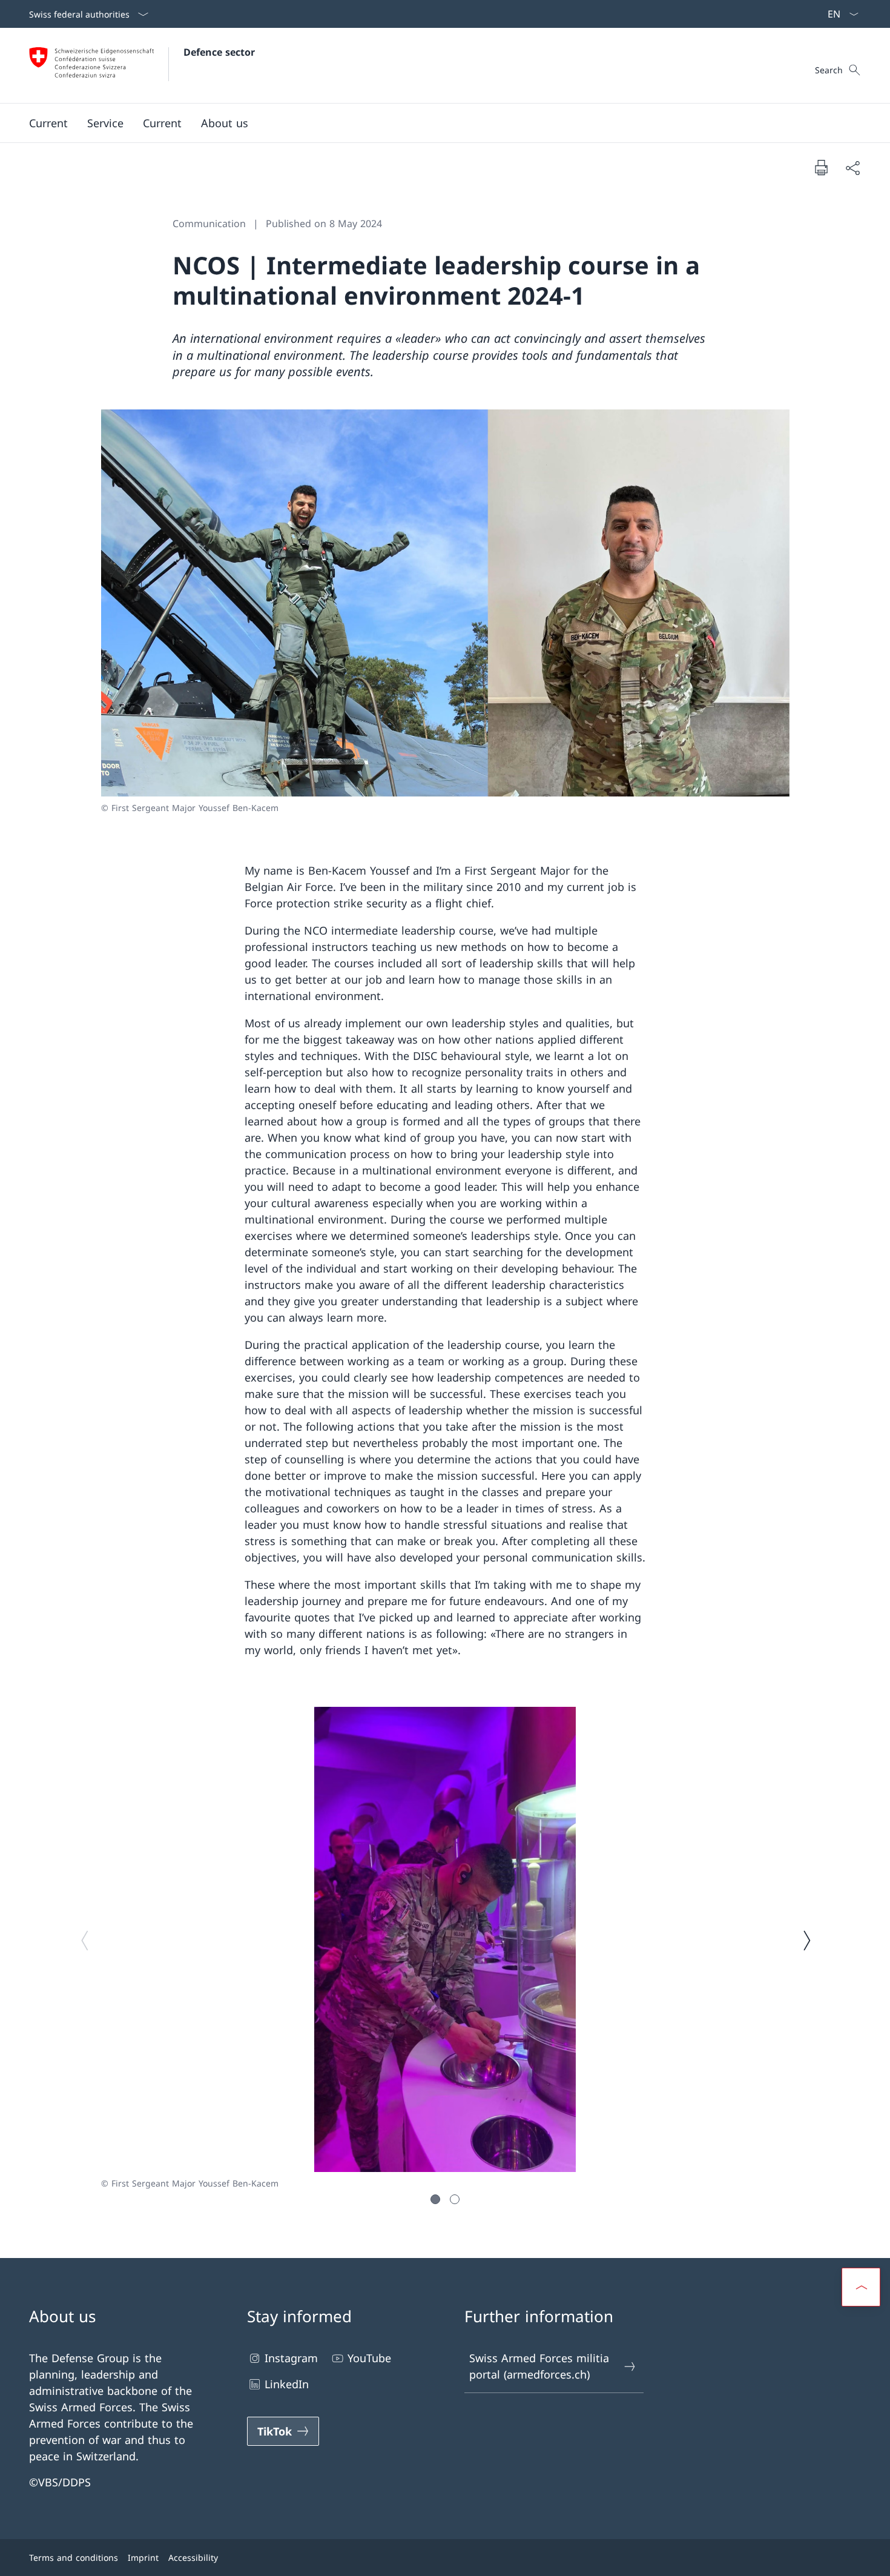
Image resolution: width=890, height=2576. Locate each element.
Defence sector (219, 52)
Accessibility (193, 2558)
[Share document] (852, 167)
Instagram (291, 2358)
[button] (48, 123)
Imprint (143, 2558)
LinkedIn (287, 2384)
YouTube (369, 2358)
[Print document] (821, 167)
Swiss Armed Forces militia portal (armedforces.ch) (539, 2366)
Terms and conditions (74, 2558)
